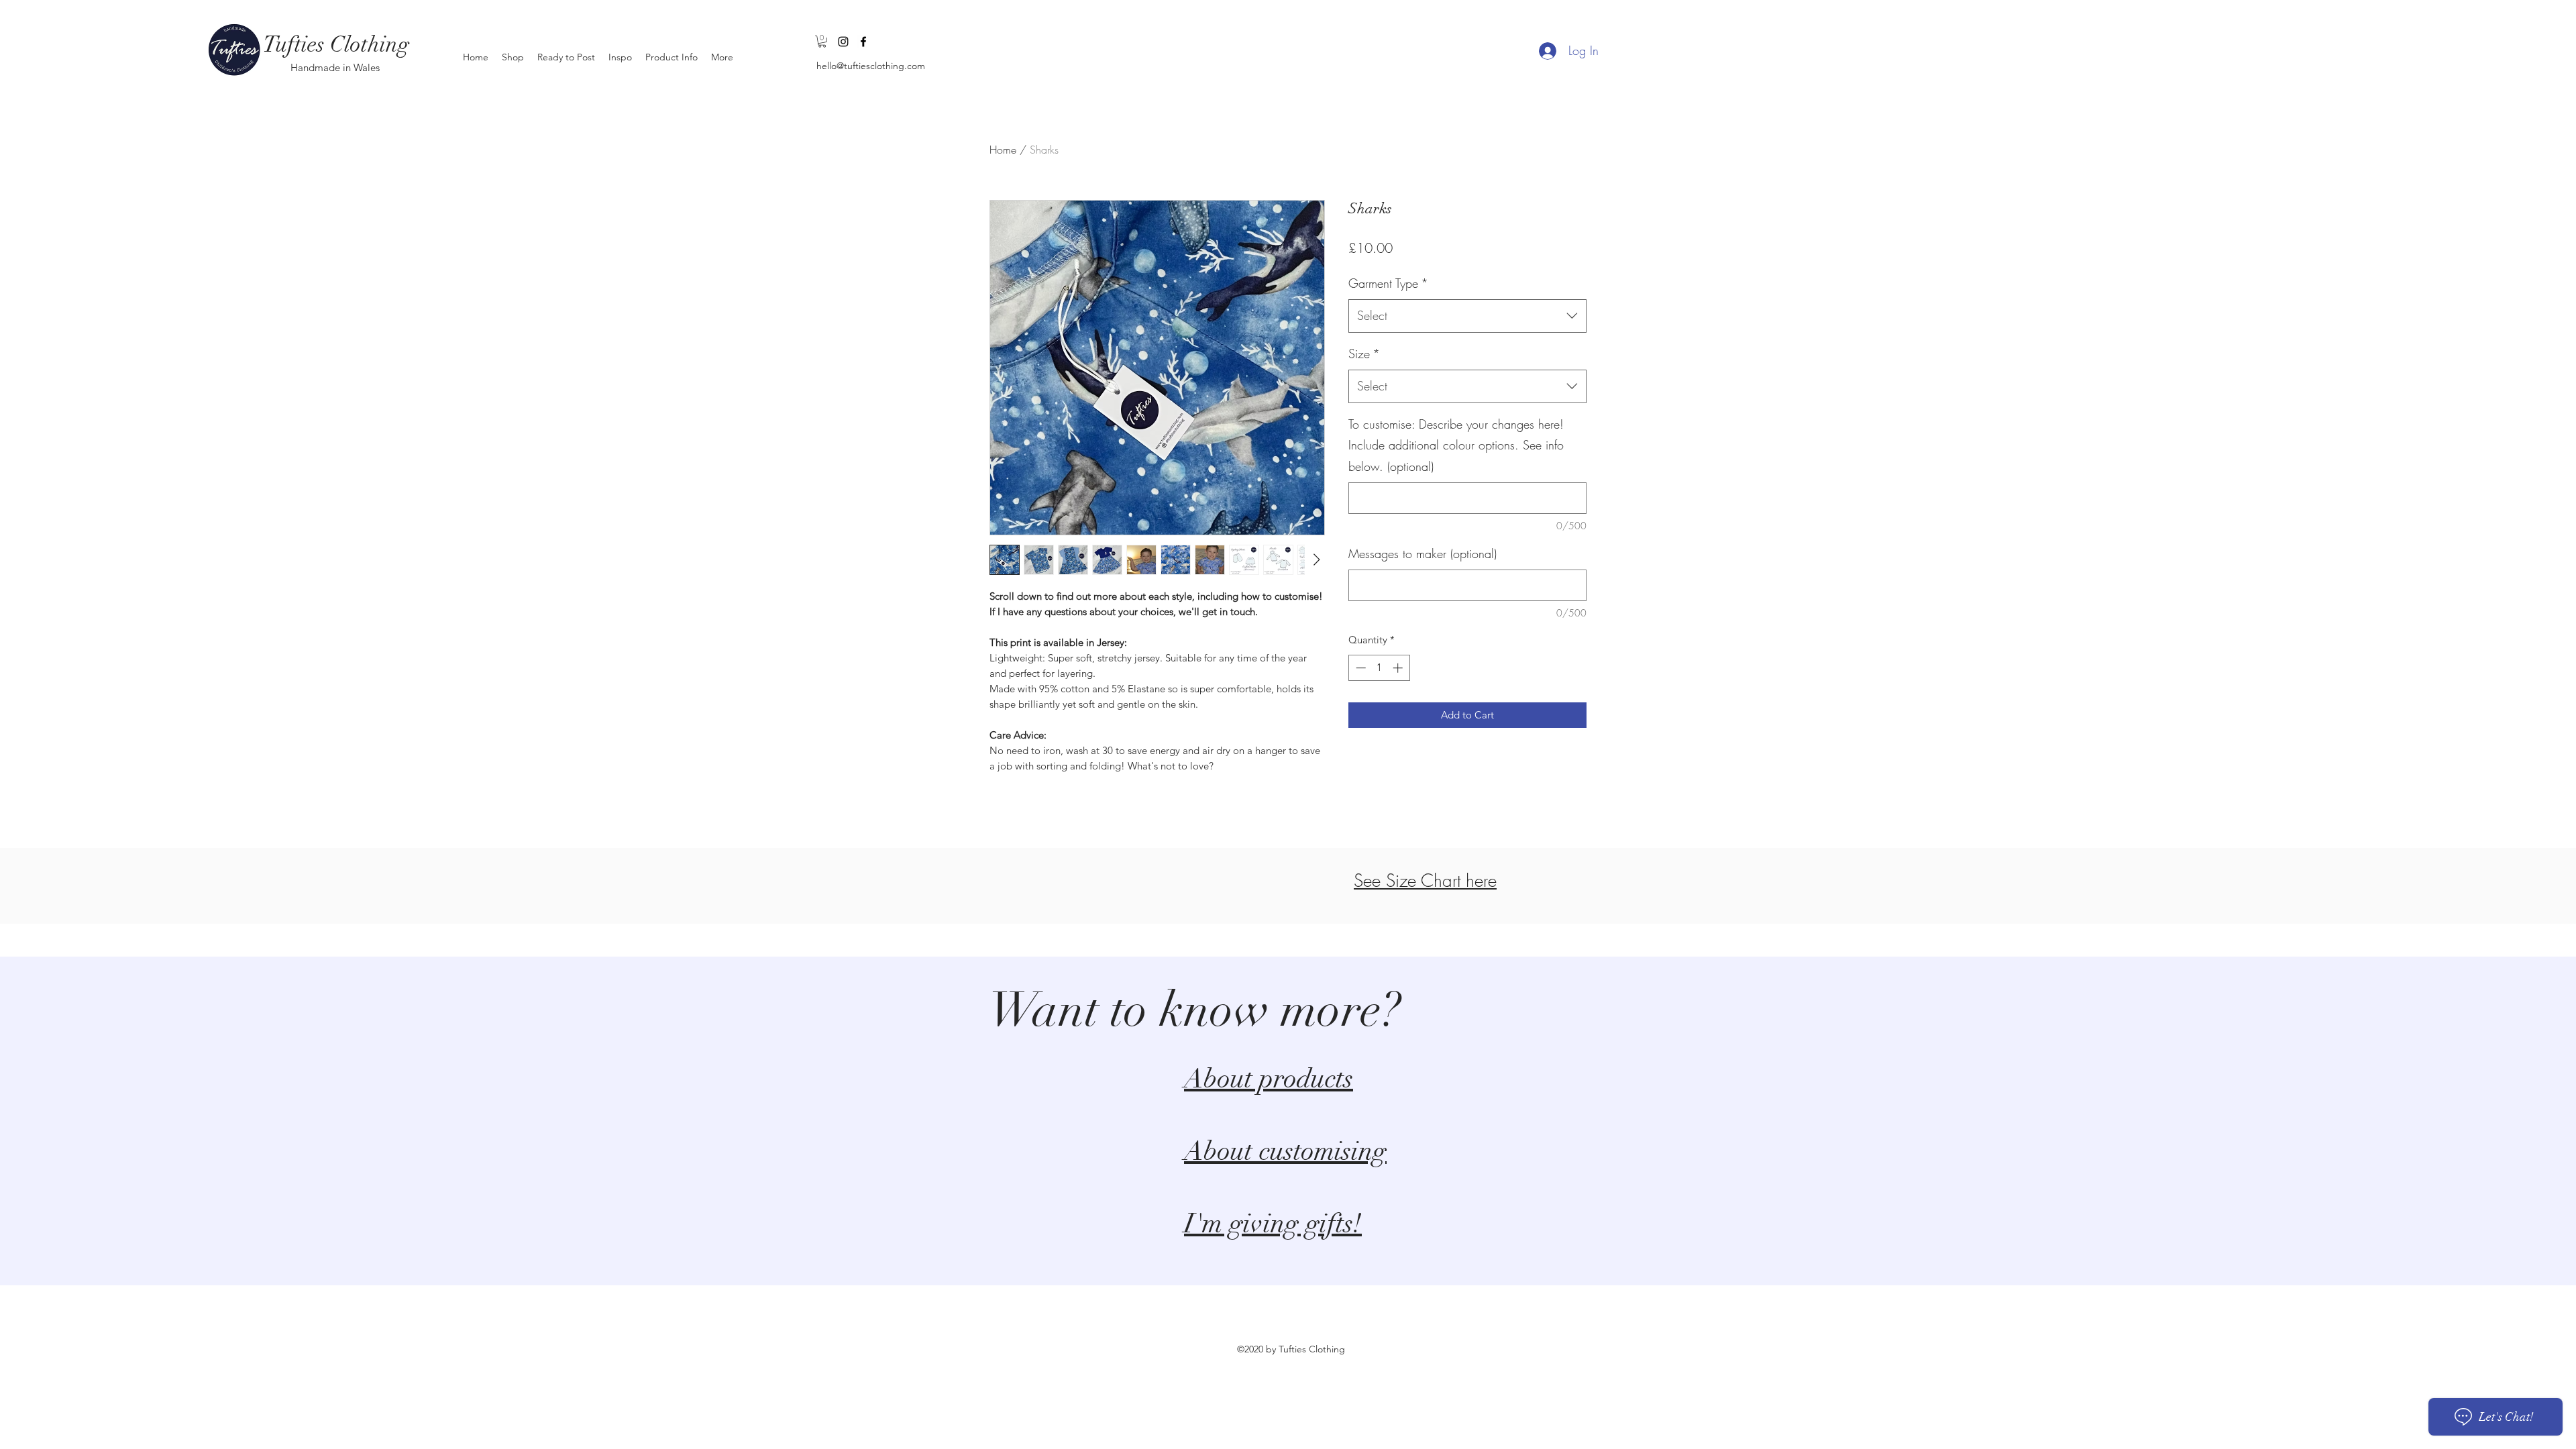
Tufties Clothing (336, 45)
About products (1269, 1079)
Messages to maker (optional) (1423, 553)
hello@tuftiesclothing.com (871, 66)
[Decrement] (1359, 668)
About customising (1285, 1151)
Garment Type (1388, 283)
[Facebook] (863, 42)
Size (1364, 354)
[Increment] (1399, 668)
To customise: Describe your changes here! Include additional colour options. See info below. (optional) (1456, 445)
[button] (822, 42)
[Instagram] (843, 42)
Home (1003, 150)
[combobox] (1467, 316)
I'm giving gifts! (1273, 1224)
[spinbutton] (1379, 668)
